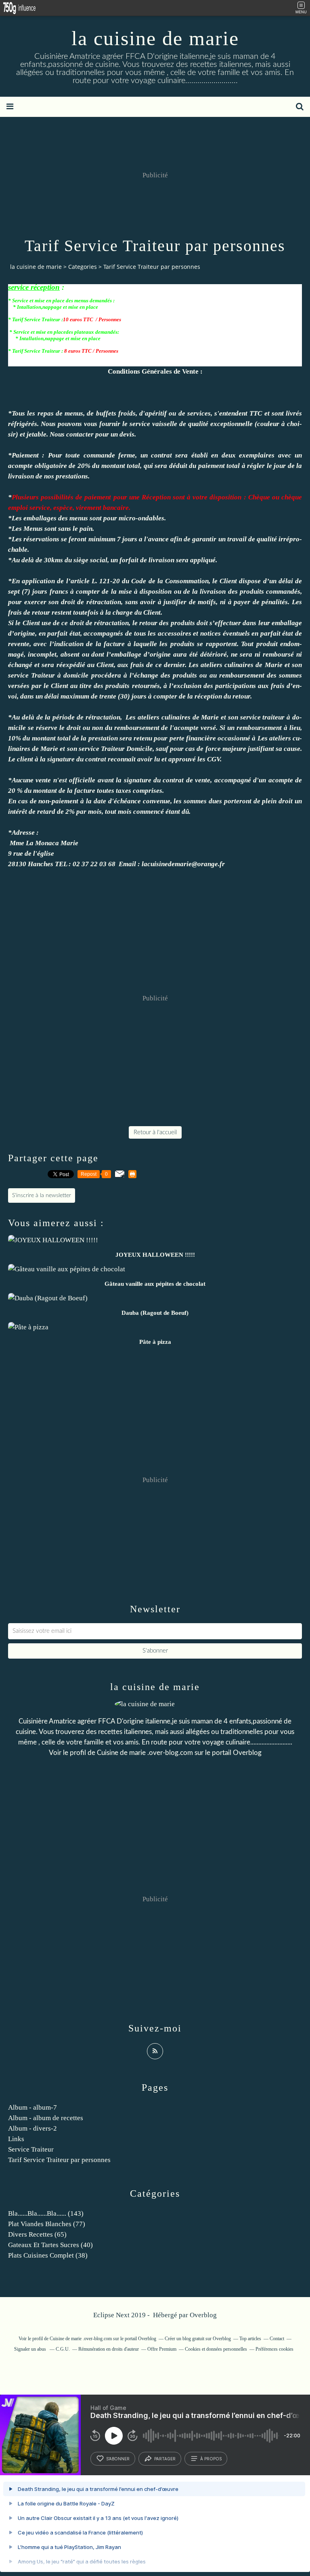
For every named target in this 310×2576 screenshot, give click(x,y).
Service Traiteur (31, 2149)
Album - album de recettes (46, 2118)
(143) (46, 2213)
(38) (48, 2255)
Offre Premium (162, 2349)
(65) (37, 2234)
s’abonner (118, 2459)
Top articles (250, 2339)
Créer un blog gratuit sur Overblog (198, 2339)
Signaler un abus (31, 2349)
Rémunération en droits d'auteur (109, 2349)
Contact (277, 2339)
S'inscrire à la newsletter (42, 1195)
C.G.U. (63, 2349)
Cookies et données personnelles (216, 2349)
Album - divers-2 (32, 2128)
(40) (50, 2245)
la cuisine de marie (155, 38)
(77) (47, 2224)
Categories (83, 267)
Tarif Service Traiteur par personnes (59, 2160)
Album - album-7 (32, 2107)
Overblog (203, 2315)
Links (16, 2139)
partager (165, 2459)
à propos (211, 2459)
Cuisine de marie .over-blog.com (145, 1753)
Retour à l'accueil (155, 1132)
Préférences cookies (274, 2349)
